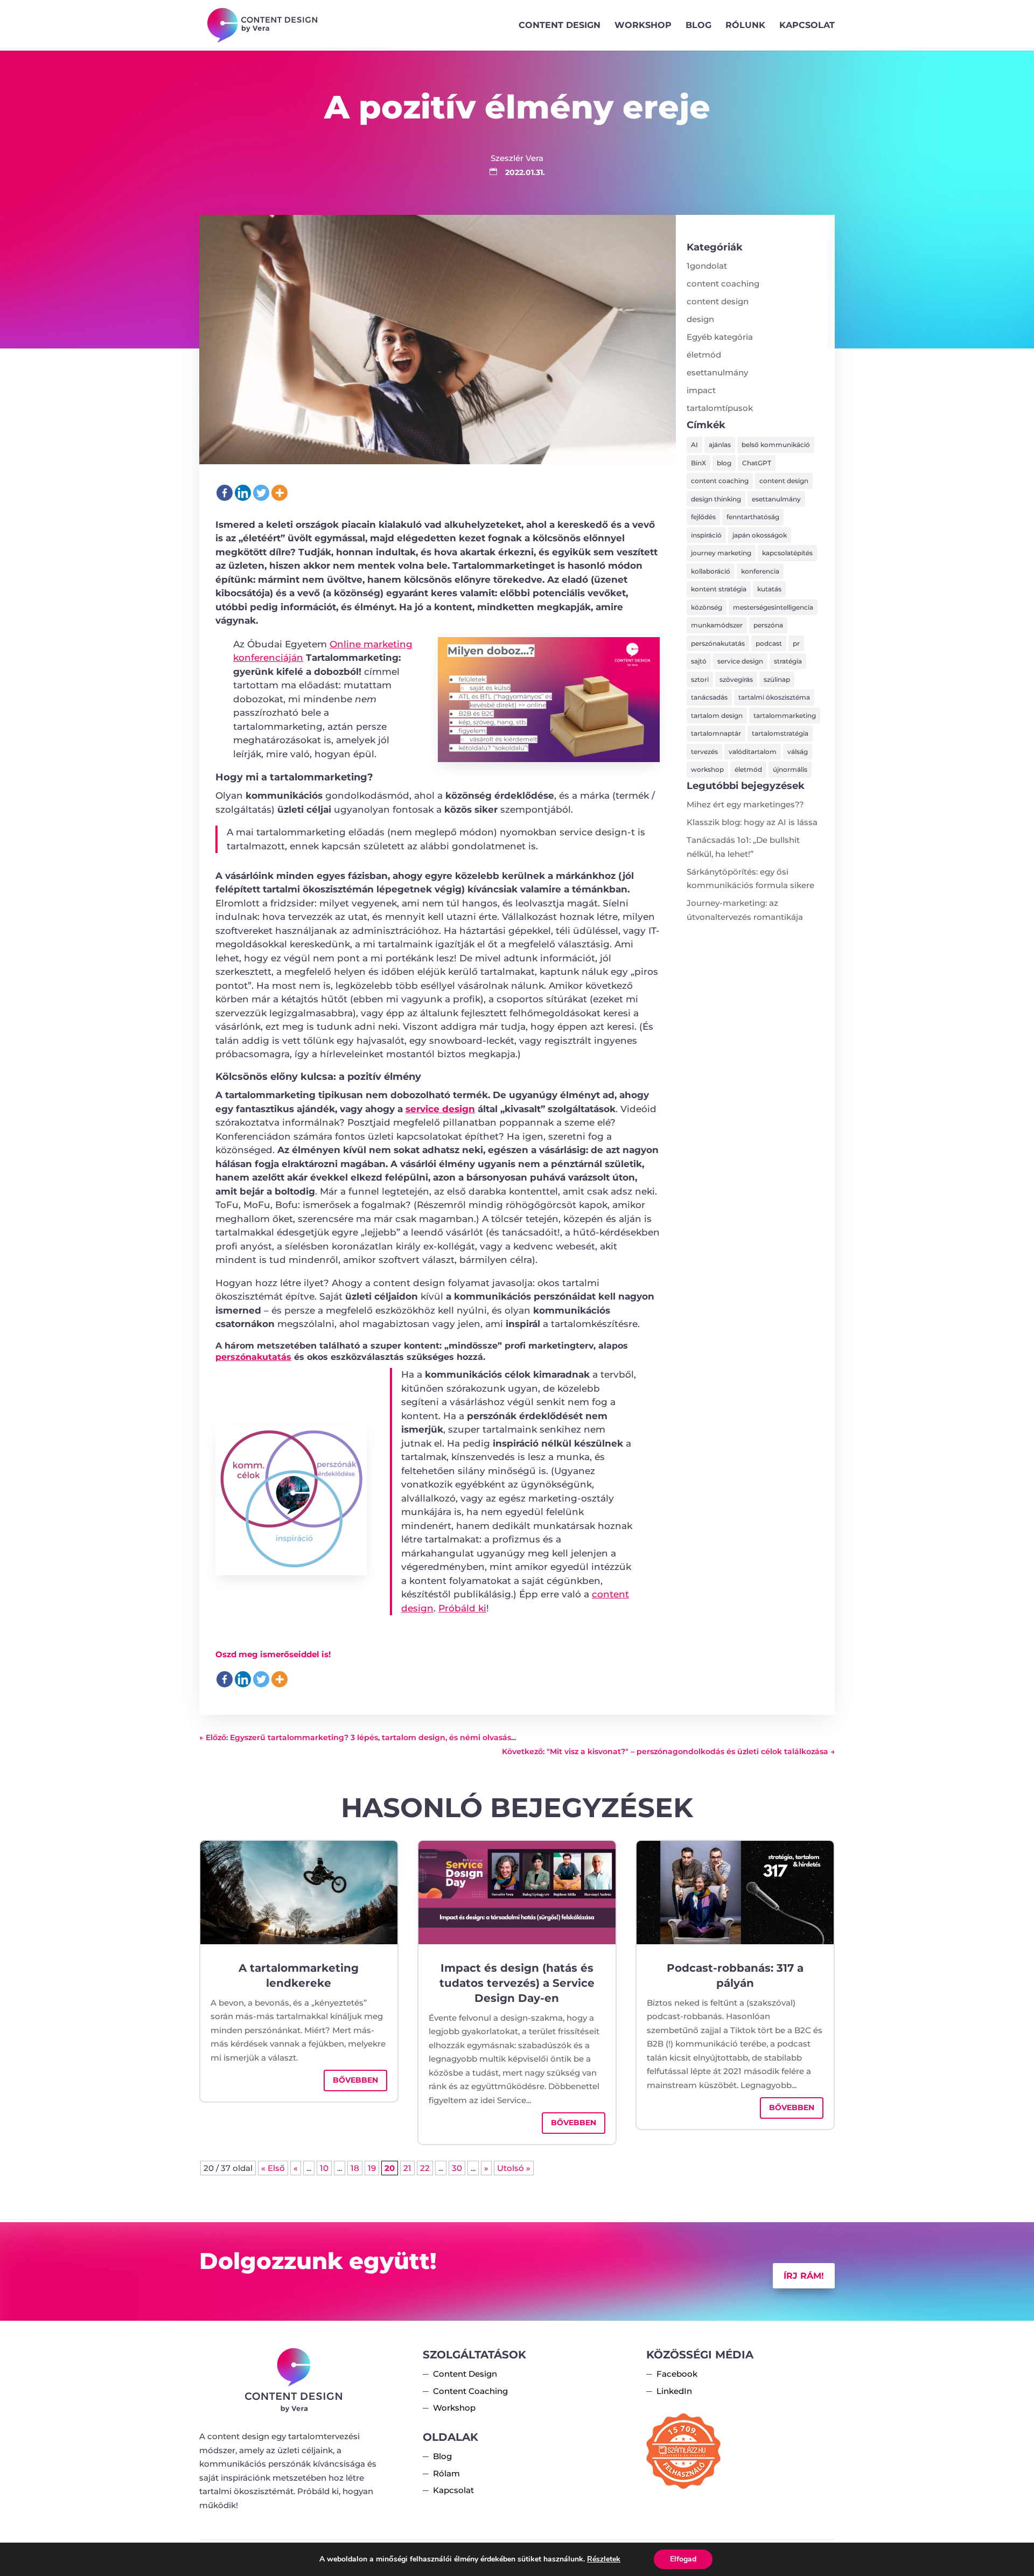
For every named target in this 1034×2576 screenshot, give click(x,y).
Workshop (643, 26)
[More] (280, 493)
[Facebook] (225, 493)
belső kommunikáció (776, 445)
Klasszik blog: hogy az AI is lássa (752, 822)
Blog (698, 26)
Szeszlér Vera (517, 158)
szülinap (777, 679)
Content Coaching (470, 2391)
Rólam (446, 2473)
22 (425, 2168)
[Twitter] (261, 493)
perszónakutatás (253, 1357)
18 (355, 2168)
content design (718, 301)
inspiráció (706, 535)
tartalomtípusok (720, 408)
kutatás (769, 589)
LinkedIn (674, 2391)
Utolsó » (514, 2168)
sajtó (699, 661)
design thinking (716, 499)
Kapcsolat (807, 26)
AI (694, 445)
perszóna (768, 625)
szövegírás (736, 679)
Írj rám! (804, 2276)
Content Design (560, 26)
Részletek (604, 2559)
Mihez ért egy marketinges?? (745, 804)
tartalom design (717, 715)
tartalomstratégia (780, 733)
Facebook (677, 2374)
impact (701, 390)
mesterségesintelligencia (773, 607)
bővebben (355, 2080)
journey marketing (721, 553)
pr (796, 643)
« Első (273, 2168)
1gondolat (707, 266)
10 (324, 2168)
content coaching (723, 284)
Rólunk (745, 26)
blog (724, 463)
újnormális (790, 769)
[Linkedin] (243, 493)
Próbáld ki (462, 1608)
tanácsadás (709, 697)
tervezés (704, 752)
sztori (700, 679)
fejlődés (703, 517)
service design (440, 1109)
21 (407, 2168)
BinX (698, 463)
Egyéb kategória (720, 337)
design (700, 319)
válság (798, 752)
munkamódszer (717, 625)
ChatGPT (757, 463)
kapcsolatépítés (787, 553)
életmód (704, 355)
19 (372, 2168)
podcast (769, 643)
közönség (707, 607)
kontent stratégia (719, 589)
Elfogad (683, 2559)
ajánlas (720, 445)
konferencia (760, 571)
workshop (707, 769)
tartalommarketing (785, 715)
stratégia (788, 661)
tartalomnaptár (716, 733)
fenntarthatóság (753, 517)
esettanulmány (717, 372)
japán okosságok (760, 535)
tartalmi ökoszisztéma (774, 697)
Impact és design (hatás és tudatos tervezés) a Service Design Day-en (517, 1983)
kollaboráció (711, 571)
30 (457, 2168)
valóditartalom (753, 752)
